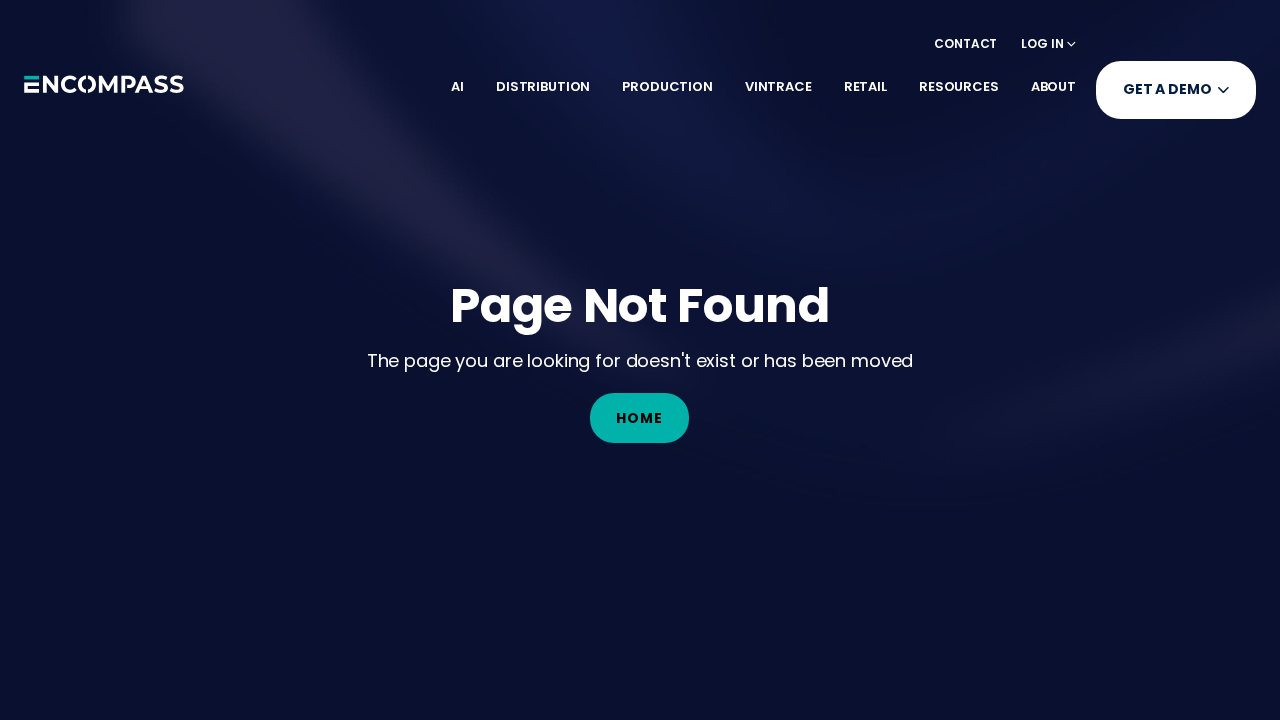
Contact (965, 43)
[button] (1048, 43)
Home (639, 418)
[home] (104, 90)
